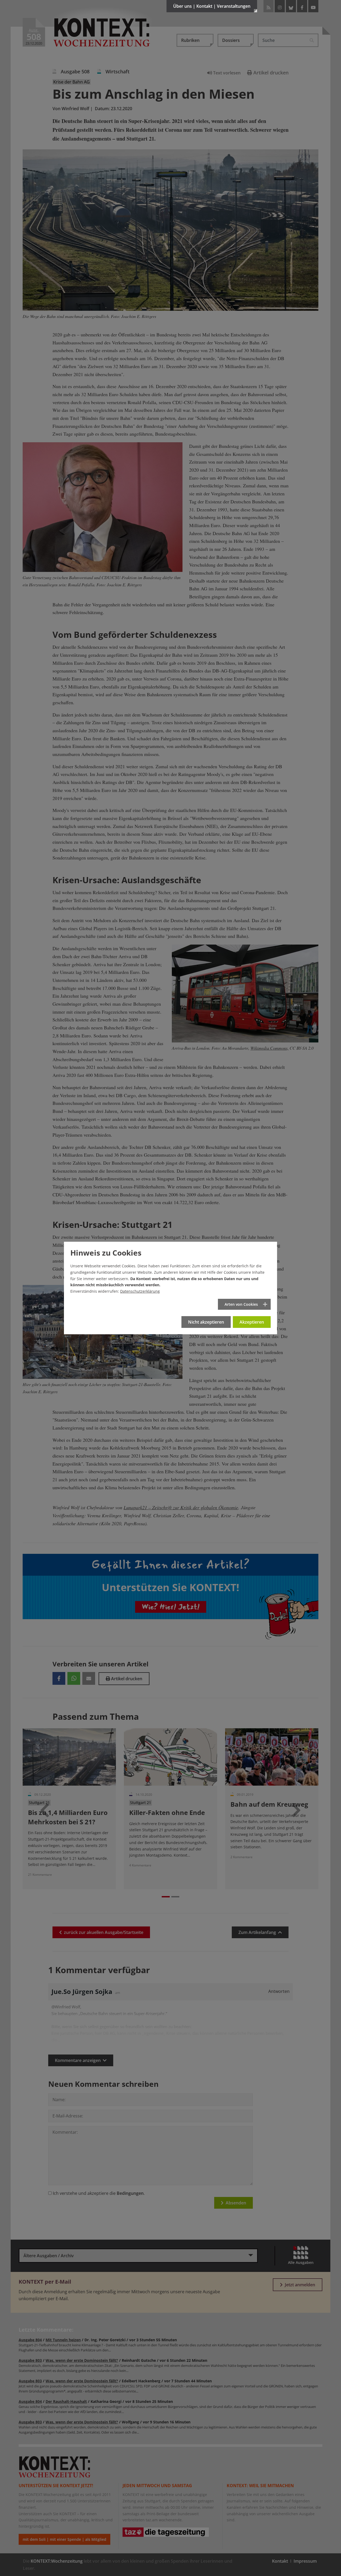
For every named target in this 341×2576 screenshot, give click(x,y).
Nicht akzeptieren (206, 1322)
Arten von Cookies (241, 1304)
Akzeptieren (252, 1322)
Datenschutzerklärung (140, 1291)
